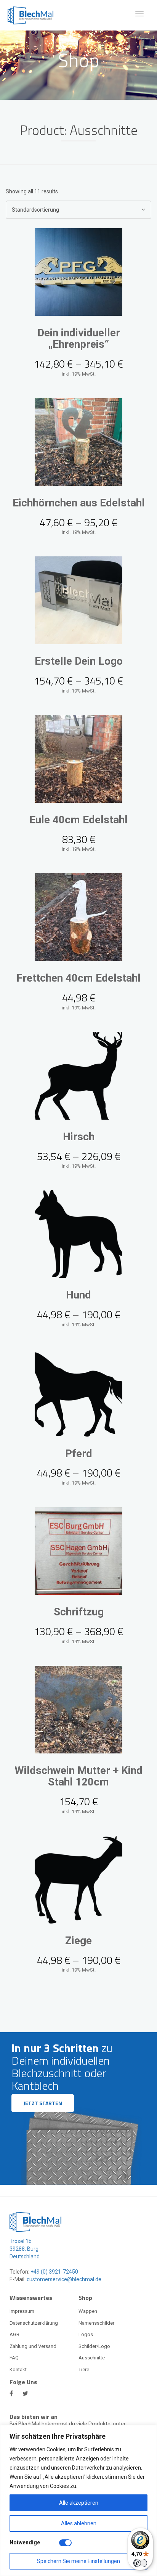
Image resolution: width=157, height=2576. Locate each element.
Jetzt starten (43, 2103)
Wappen (88, 2311)
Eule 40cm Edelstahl (78, 820)
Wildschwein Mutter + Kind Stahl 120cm (78, 1776)
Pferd (79, 1454)
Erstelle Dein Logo (79, 661)
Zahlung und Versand (33, 2346)
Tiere (84, 2370)
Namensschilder (96, 2323)
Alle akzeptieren (79, 2503)
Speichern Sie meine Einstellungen (78, 2561)
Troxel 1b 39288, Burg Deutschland (25, 2249)
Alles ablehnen (79, 2523)
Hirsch (79, 1137)
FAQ (14, 2358)
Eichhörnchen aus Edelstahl (79, 503)
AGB (14, 2334)
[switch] (140, 2563)
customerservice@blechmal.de (64, 2279)
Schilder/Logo (94, 2346)
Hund (78, 1295)
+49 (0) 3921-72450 (54, 2272)
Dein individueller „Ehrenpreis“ (79, 339)
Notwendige (25, 2542)
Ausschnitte (92, 2358)
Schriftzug (79, 1612)
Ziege (78, 1940)
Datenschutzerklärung (34, 2323)
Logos (86, 2334)
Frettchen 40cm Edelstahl (78, 978)
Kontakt (18, 2370)
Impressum (22, 2311)
